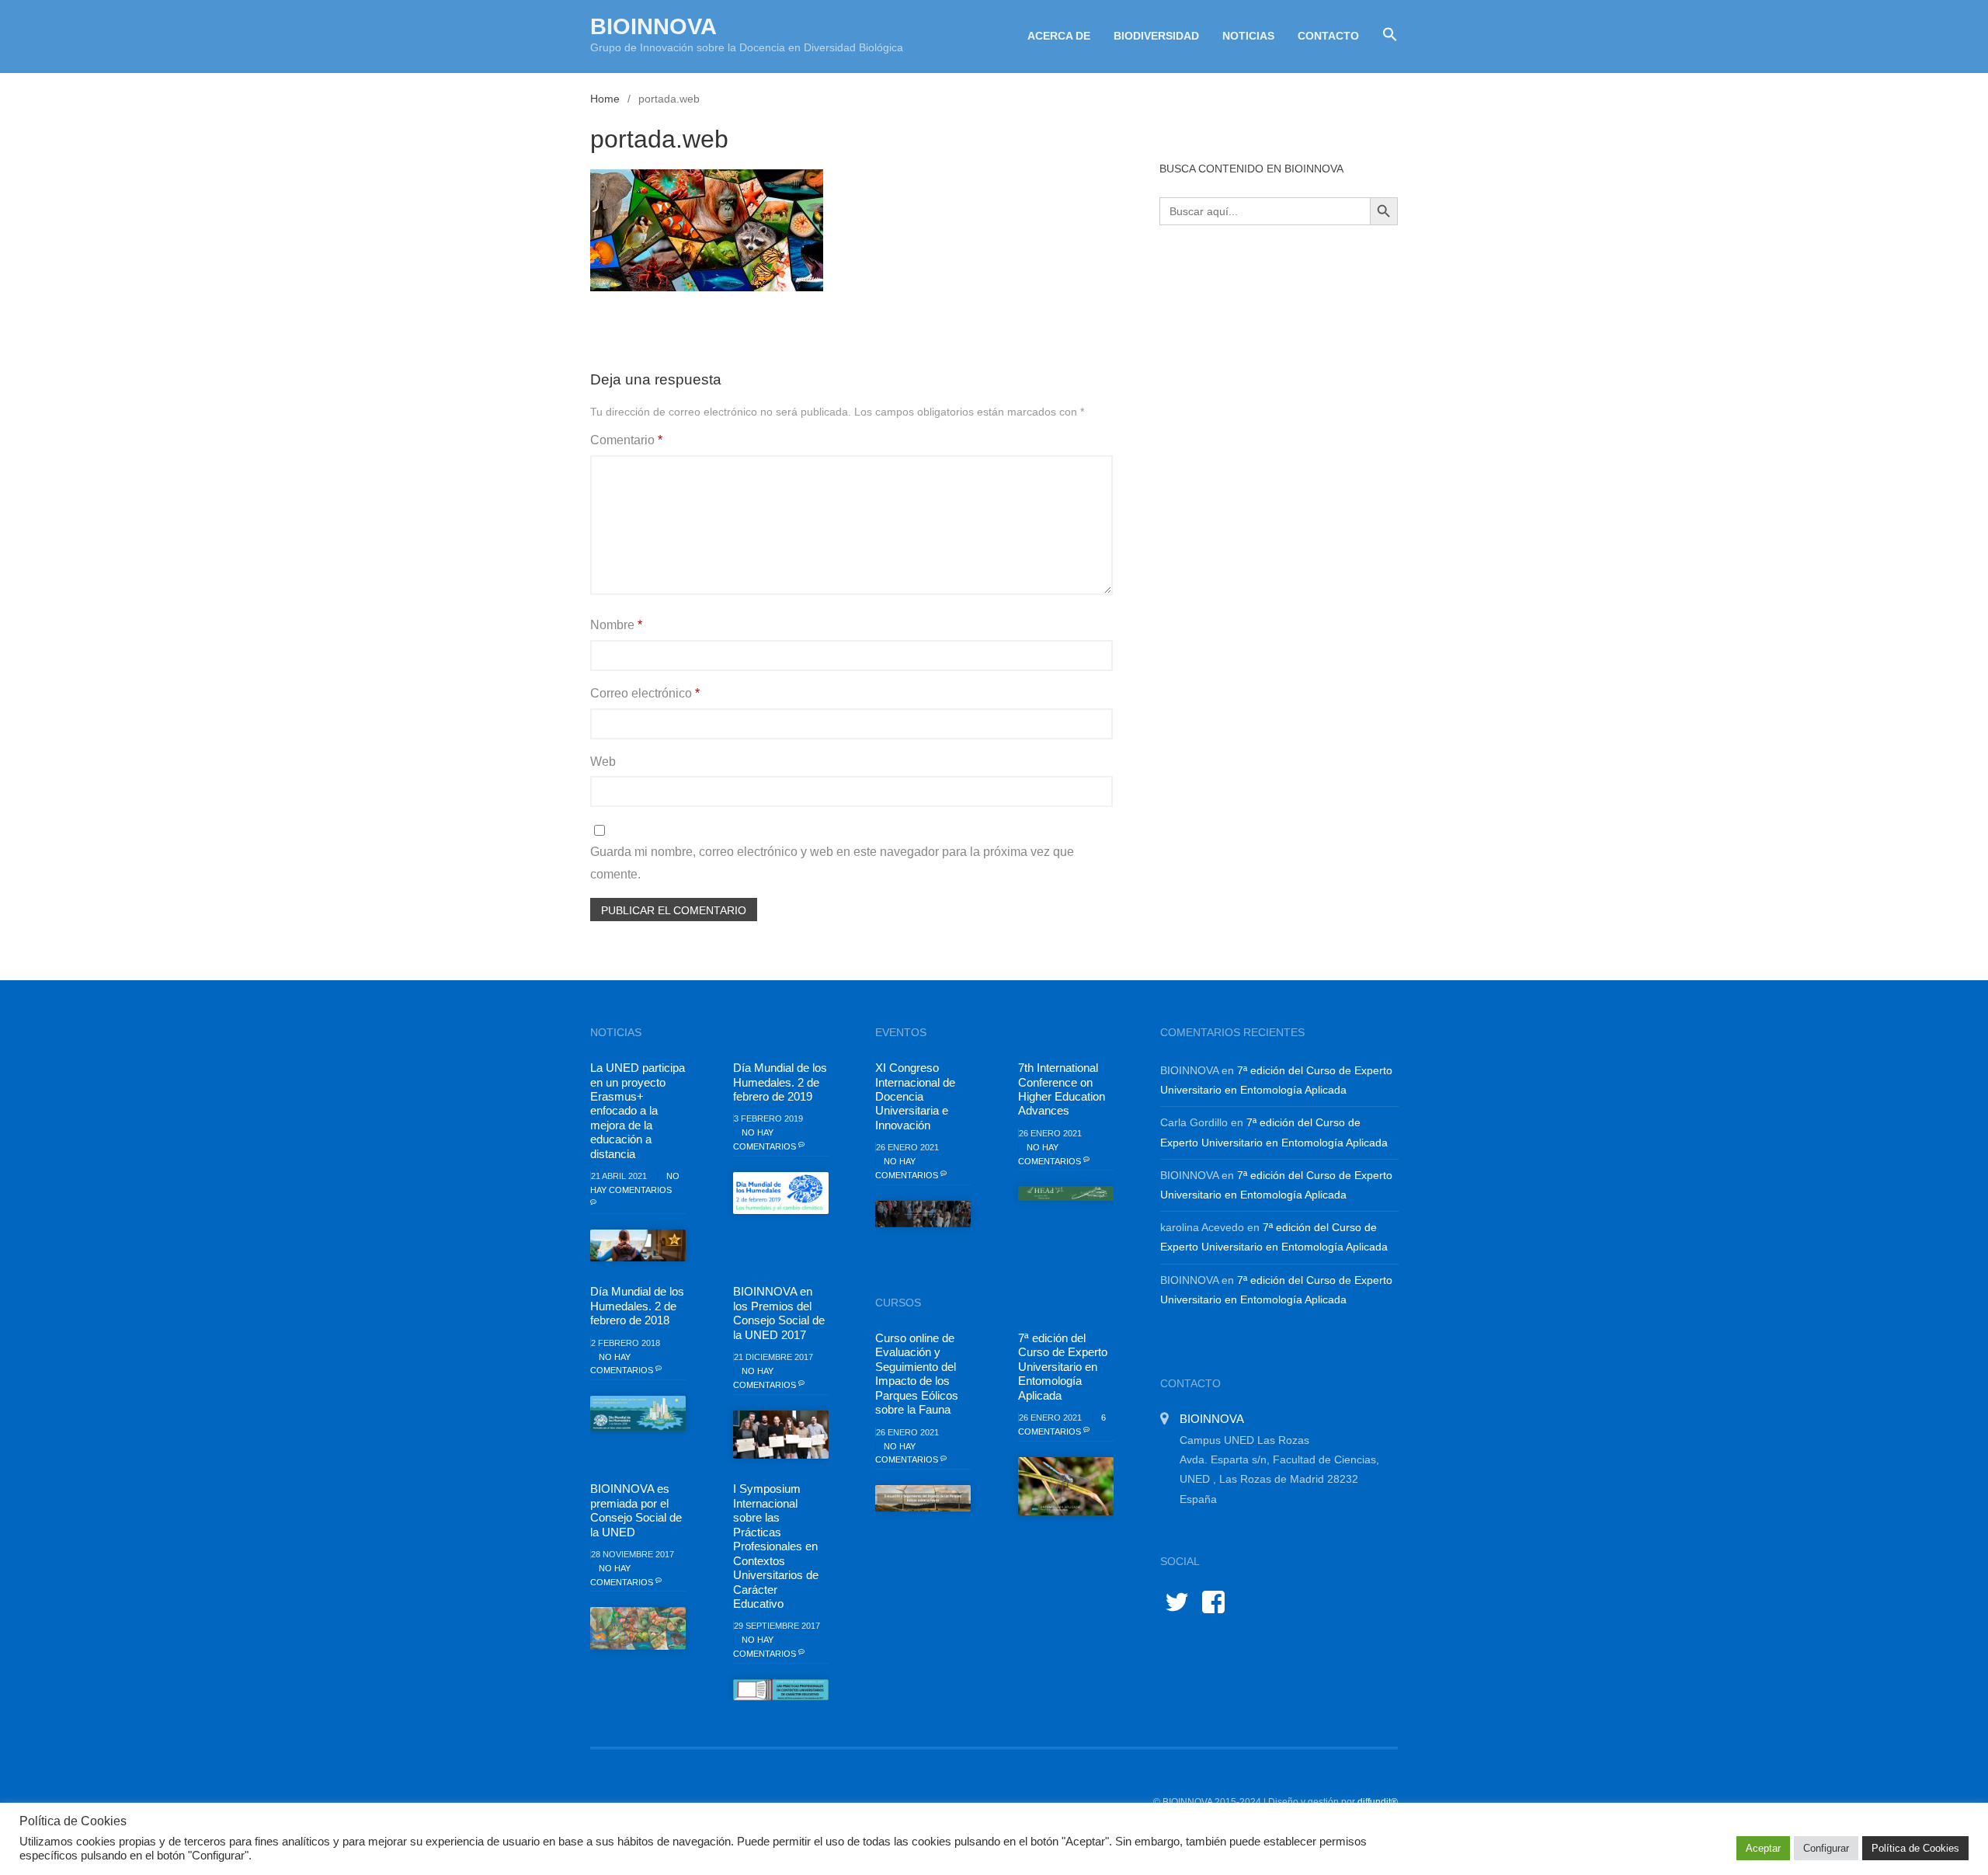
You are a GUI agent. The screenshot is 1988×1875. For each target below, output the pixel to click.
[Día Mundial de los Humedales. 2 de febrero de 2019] (781, 1193)
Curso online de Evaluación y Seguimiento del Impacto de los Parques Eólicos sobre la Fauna (917, 1374)
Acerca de (1059, 36)
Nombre (616, 625)
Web (603, 762)
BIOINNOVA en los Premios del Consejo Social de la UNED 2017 (779, 1313)
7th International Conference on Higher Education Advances (1062, 1089)
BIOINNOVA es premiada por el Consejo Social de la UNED (636, 1510)
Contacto (1328, 36)
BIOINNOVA (653, 26)
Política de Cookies (1915, 1848)
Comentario (626, 440)
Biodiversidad (1156, 36)
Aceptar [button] (1763, 1848)
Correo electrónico (645, 693)
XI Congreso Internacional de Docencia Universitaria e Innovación (915, 1096)
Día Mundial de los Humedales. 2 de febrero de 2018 (637, 1306)
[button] (1384, 35)
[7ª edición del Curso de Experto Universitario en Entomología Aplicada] (1066, 1486)
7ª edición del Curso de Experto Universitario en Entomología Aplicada (1063, 1367)
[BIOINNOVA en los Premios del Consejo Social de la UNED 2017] (781, 1435)
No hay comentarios (635, 1183)
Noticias (1248, 36)
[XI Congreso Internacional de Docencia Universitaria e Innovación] (923, 1214)
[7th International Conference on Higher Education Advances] (1066, 1193)
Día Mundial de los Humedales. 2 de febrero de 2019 (780, 1082)
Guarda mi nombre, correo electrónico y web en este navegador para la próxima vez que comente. (832, 863)
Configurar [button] (1826, 1848)
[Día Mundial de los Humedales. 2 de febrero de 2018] (638, 1414)
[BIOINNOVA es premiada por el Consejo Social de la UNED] (638, 1628)
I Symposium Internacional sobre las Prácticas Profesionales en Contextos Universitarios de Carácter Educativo (776, 1546)
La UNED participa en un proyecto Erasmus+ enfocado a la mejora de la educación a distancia (638, 1111)
